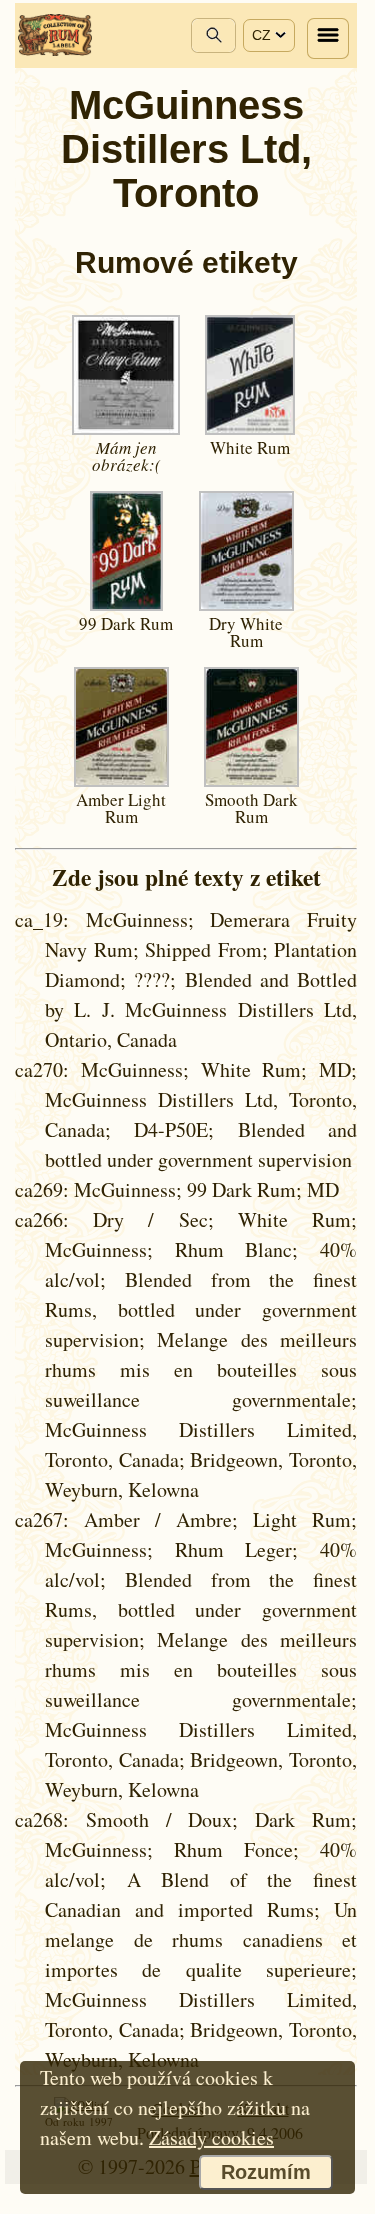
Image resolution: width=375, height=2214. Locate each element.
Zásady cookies (211, 2137)
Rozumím (266, 2172)
